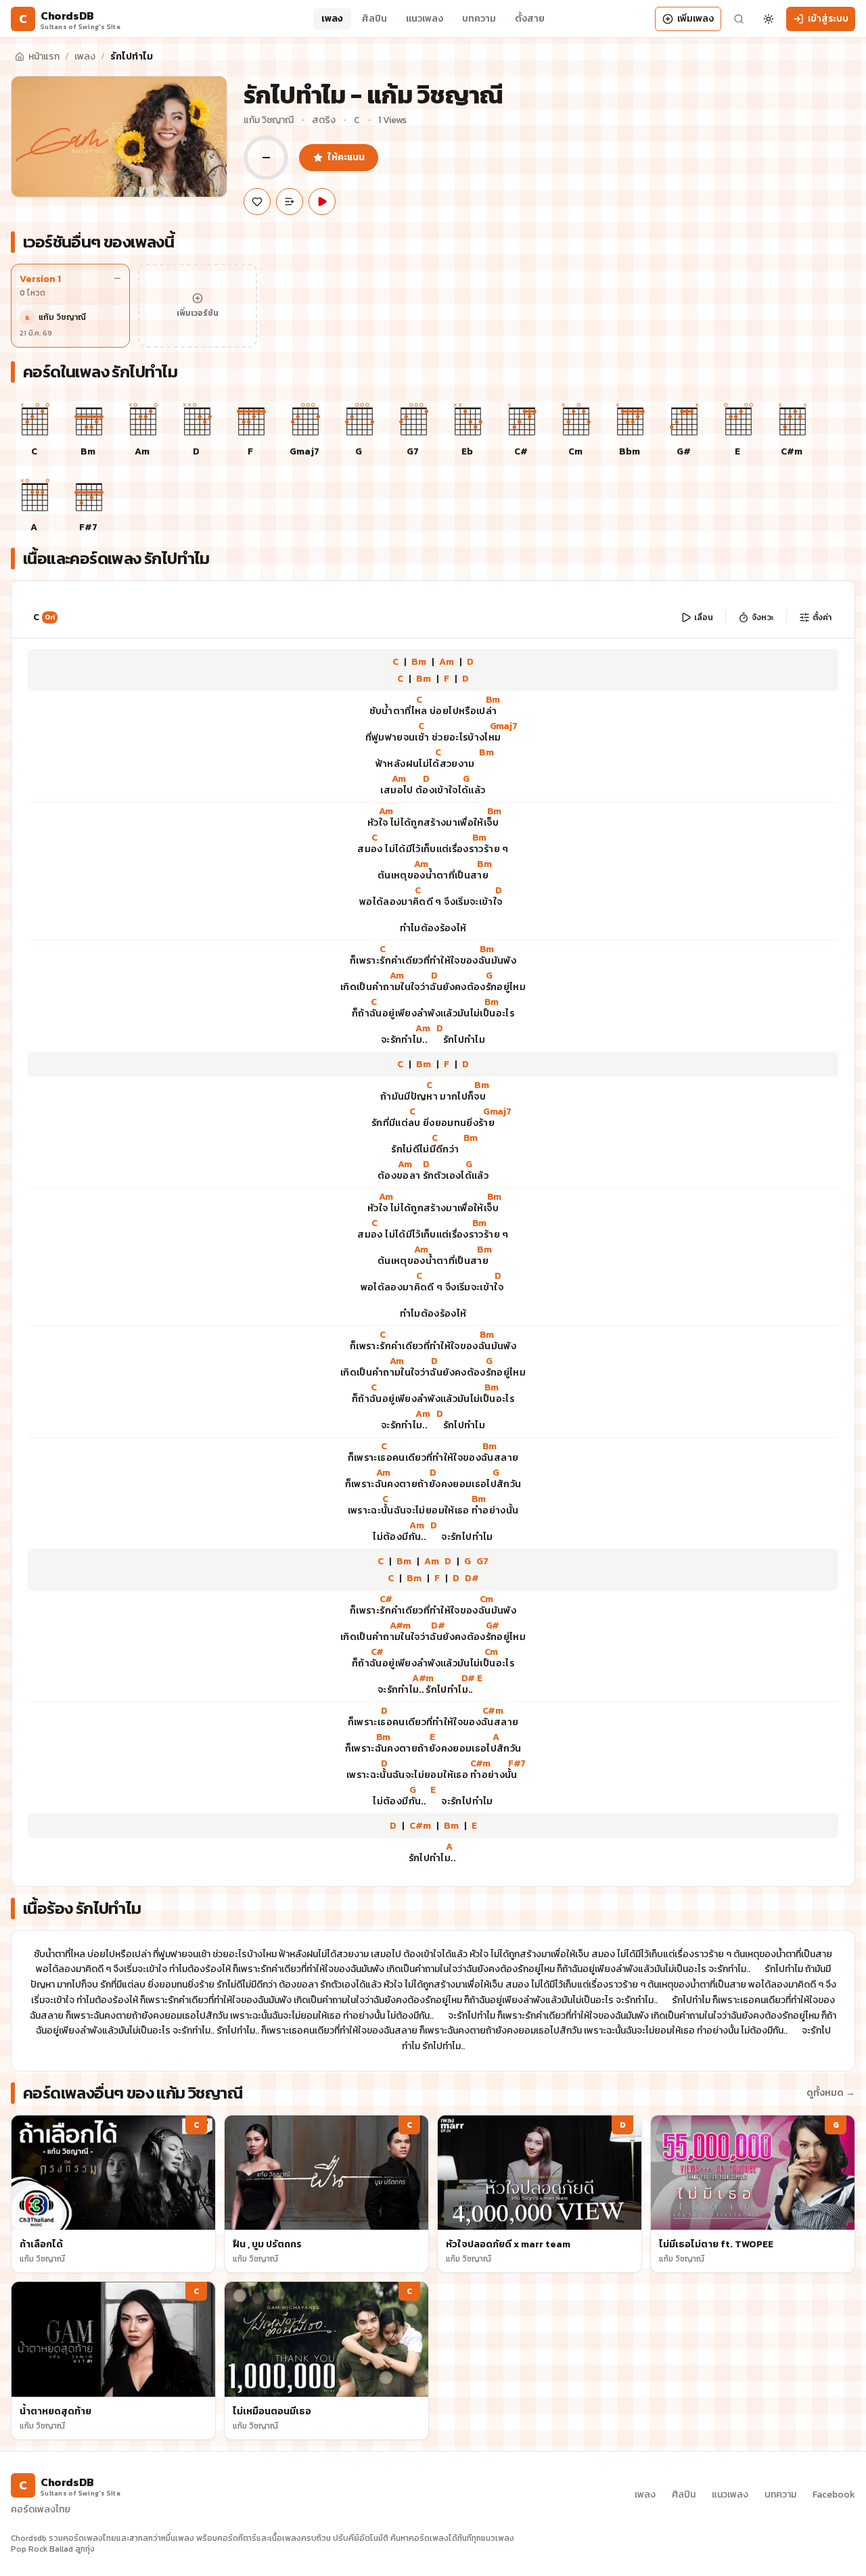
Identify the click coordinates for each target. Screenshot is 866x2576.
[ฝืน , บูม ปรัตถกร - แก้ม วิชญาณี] (326, 2194)
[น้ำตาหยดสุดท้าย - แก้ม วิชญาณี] (113, 2361)
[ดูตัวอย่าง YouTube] (322, 202)
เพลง (332, 19)
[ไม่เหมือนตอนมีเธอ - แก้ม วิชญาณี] (326, 2361)
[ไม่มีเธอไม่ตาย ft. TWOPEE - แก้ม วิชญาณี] (753, 2194)
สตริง (324, 120)
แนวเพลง (425, 19)
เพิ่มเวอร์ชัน (198, 313)
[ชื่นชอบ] (257, 202)
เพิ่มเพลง (696, 19)
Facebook (834, 2495)
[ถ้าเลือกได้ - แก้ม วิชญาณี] (113, 2194)
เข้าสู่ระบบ (828, 19)
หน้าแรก (44, 56)
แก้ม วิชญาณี (269, 120)
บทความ (479, 19)
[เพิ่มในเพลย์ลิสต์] (290, 202)
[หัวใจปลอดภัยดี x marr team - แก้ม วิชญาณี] (540, 2194)
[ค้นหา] (739, 19)
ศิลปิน (374, 19)
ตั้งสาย (530, 19)
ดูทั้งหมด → (831, 2093)
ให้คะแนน (346, 157)
